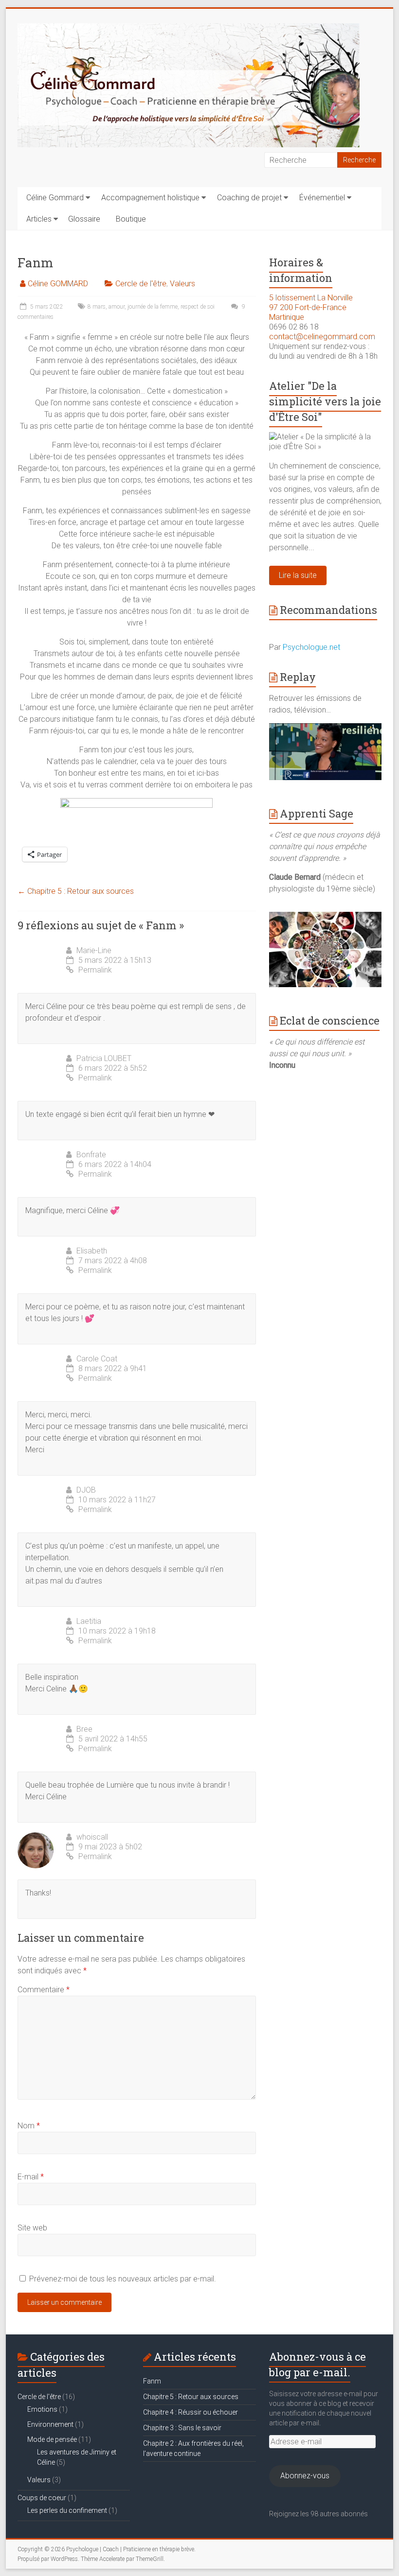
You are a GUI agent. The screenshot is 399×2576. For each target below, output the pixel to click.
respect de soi (198, 307)
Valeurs (182, 284)
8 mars (97, 307)
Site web (32, 2228)
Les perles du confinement (67, 2510)
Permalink (95, 970)
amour (117, 307)
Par (305, 647)
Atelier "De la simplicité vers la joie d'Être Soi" (325, 401)
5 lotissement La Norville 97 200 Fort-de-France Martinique (311, 307)
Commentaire (44, 1990)
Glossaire (84, 219)
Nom (29, 2126)
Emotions (42, 2409)
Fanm (152, 2381)
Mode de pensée (52, 2439)
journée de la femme (153, 307)
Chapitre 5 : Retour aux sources (76, 891)
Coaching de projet (249, 198)
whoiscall (92, 1837)
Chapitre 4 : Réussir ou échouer (190, 2412)
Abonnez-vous (305, 2476)
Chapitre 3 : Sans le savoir (182, 2428)
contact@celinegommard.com (322, 337)
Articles (39, 219)
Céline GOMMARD (58, 284)
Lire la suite (298, 575)
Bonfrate (91, 1155)
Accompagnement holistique (150, 198)
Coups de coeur (42, 2498)
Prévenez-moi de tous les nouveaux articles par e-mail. (123, 2279)
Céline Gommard (55, 198)
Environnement (50, 2424)
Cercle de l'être (141, 284)
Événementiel (322, 198)
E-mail (31, 2177)
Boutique (131, 219)
